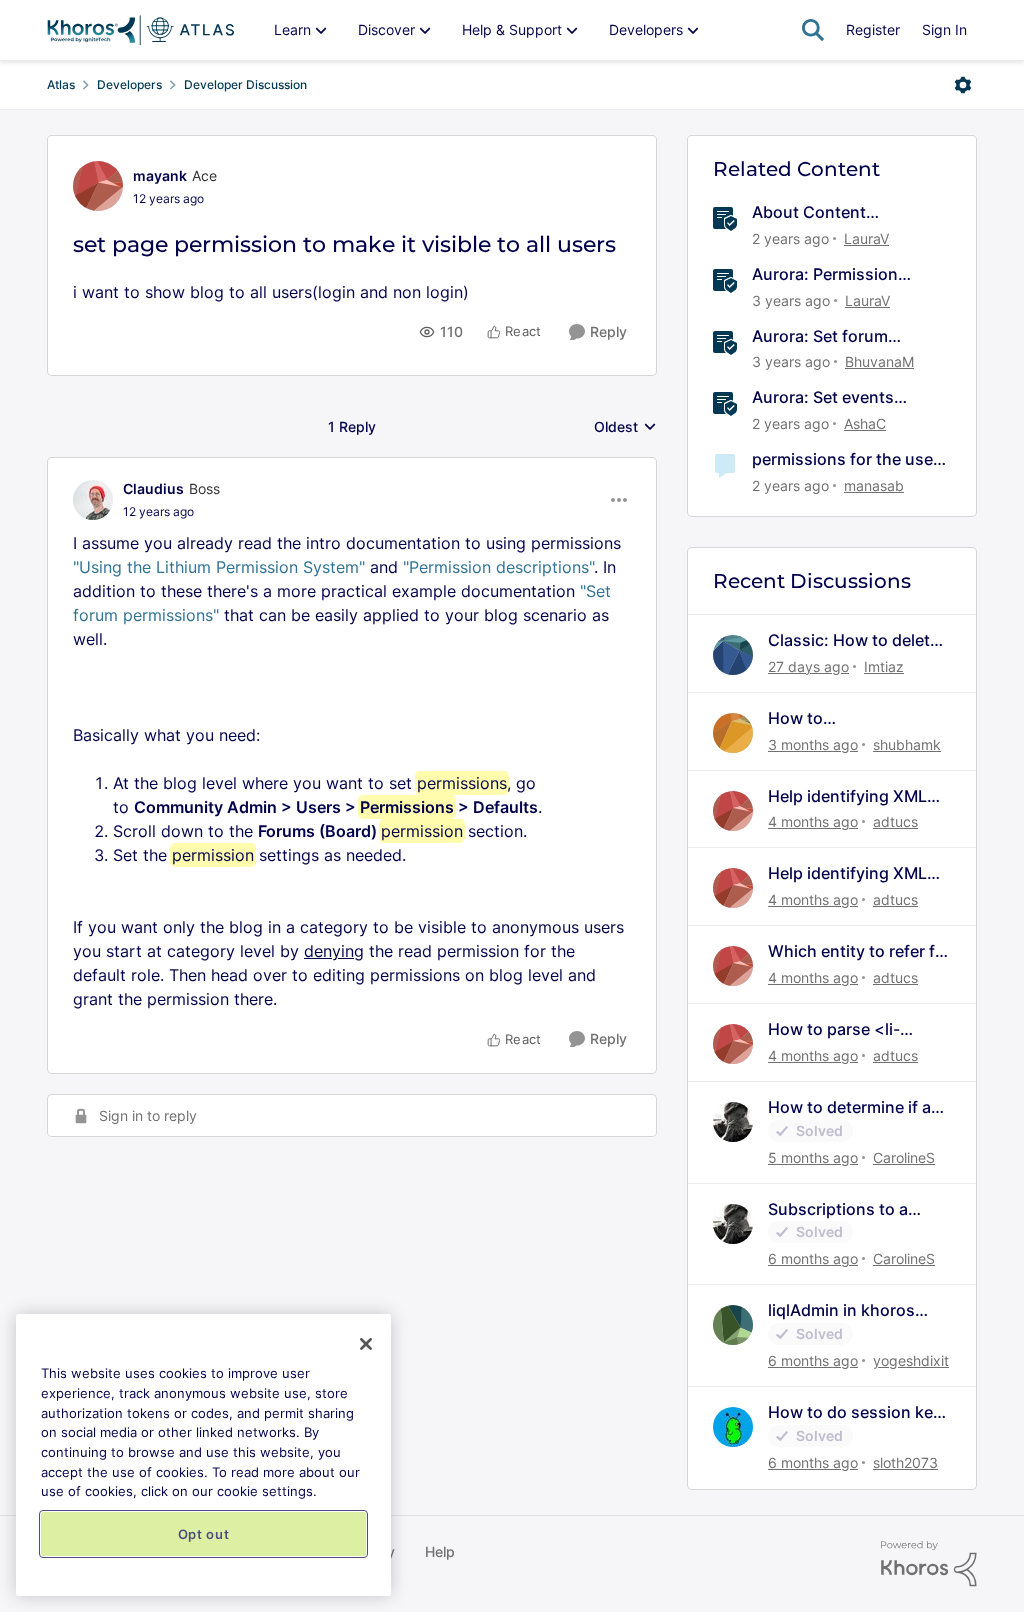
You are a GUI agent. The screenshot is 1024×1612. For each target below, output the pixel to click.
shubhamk (907, 744)
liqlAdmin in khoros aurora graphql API (841, 1310)
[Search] (813, 30)
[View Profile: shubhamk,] (733, 733)
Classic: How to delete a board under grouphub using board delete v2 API (854, 640)
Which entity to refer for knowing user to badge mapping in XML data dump (859, 951)
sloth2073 (905, 1462)
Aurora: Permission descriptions (825, 274)
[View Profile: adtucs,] (733, 811)
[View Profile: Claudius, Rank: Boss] (93, 500)
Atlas (61, 84)
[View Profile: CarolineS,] (733, 1122)
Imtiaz (884, 666)
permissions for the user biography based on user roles (847, 459)
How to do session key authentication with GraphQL (855, 1412)
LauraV (866, 238)
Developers (129, 84)
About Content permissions (809, 212)
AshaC (865, 423)
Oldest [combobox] (625, 427)
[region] (203, 1455)
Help (440, 1551)
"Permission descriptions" (498, 567)
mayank (160, 175)
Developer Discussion (245, 84)
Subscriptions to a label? (838, 1209)
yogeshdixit (911, 1360)
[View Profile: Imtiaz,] (733, 655)
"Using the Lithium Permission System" (219, 567)
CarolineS (904, 1157)
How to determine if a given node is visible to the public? (855, 1107)
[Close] (366, 1344)
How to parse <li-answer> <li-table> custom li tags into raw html (855, 1029)
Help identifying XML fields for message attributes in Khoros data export (847, 796)
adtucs (895, 821)
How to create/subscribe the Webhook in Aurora (847, 718)
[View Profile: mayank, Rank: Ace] (98, 186)
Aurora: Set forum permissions (820, 336)
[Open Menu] (963, 85)
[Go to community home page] (140, 30)
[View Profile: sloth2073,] (733, 1427)
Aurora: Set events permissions (823, 397)
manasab (874, 485)
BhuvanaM (879, 361)
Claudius (153, 488)
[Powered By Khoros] (929, 1564)
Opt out (204, 1534)
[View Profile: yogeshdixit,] (733, 1325)
